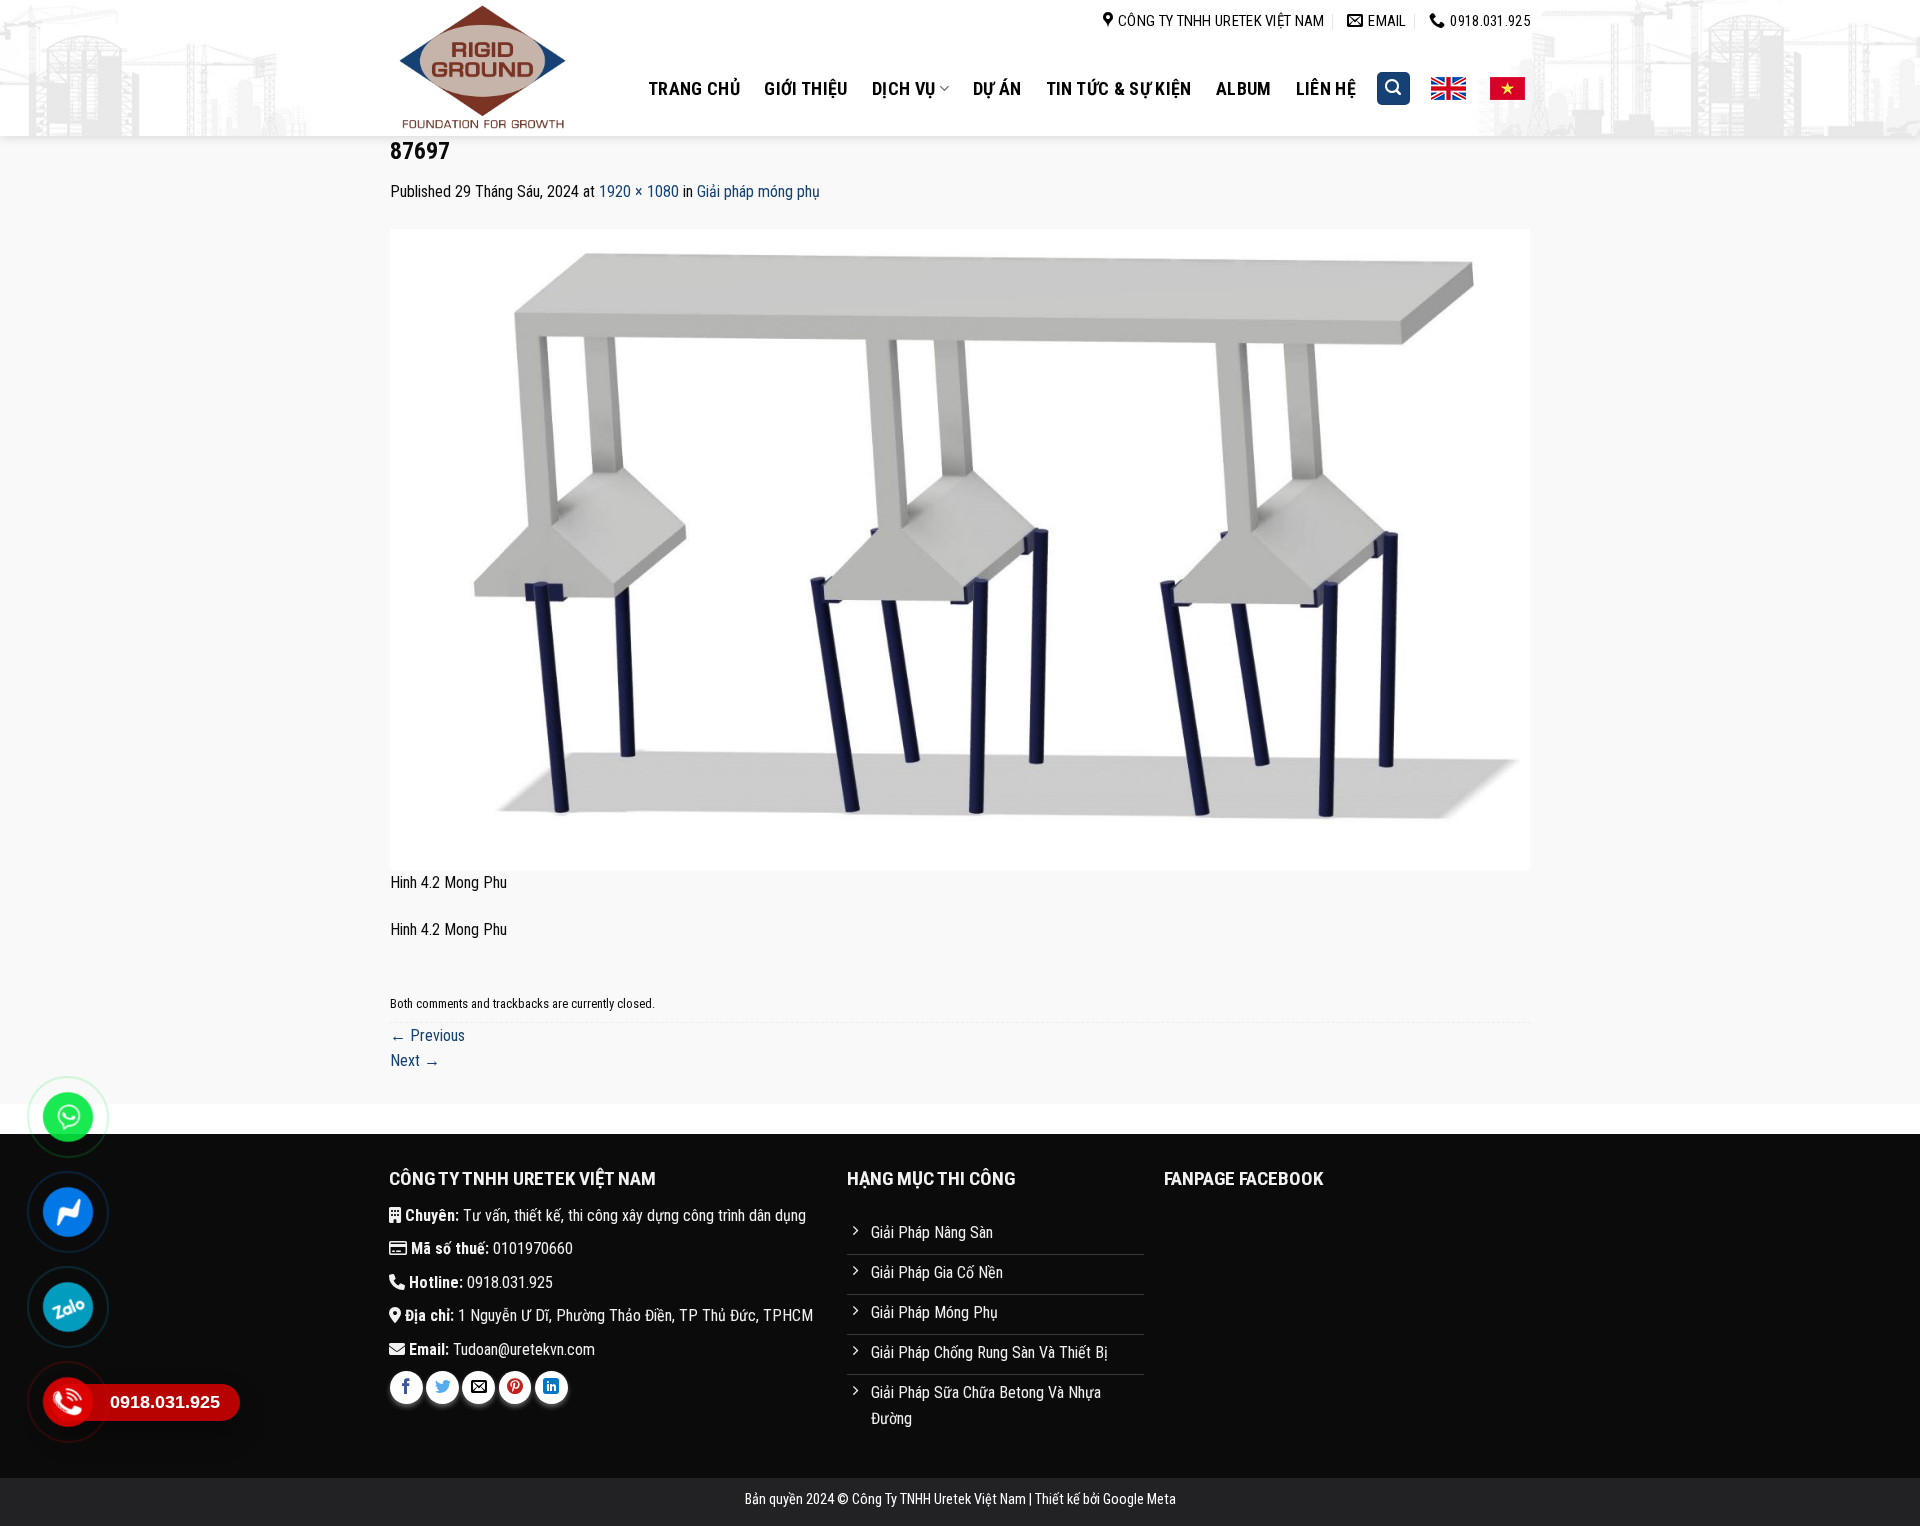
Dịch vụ (904, 88)
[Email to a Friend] (478, 1387)
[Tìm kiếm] (1394, 88)
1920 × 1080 (639, 191)
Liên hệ (1326, 88)
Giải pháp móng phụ (758, 191)
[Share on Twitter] (442, 1387)
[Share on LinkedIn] (551, 1387)
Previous (427, 1035)
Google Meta (1139, 1499)
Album (1244, 88)
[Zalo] (67, 1307)
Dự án (997, 88)
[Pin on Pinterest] (515, 1387)
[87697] (960, 548)
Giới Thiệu (806, 88)
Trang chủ (694, 88)
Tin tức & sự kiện (1119, 88)
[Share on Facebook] (406, 1387)
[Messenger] (67, 1212)
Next (415, 1060)
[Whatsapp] (67, 1117)
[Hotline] (67, 1402)
